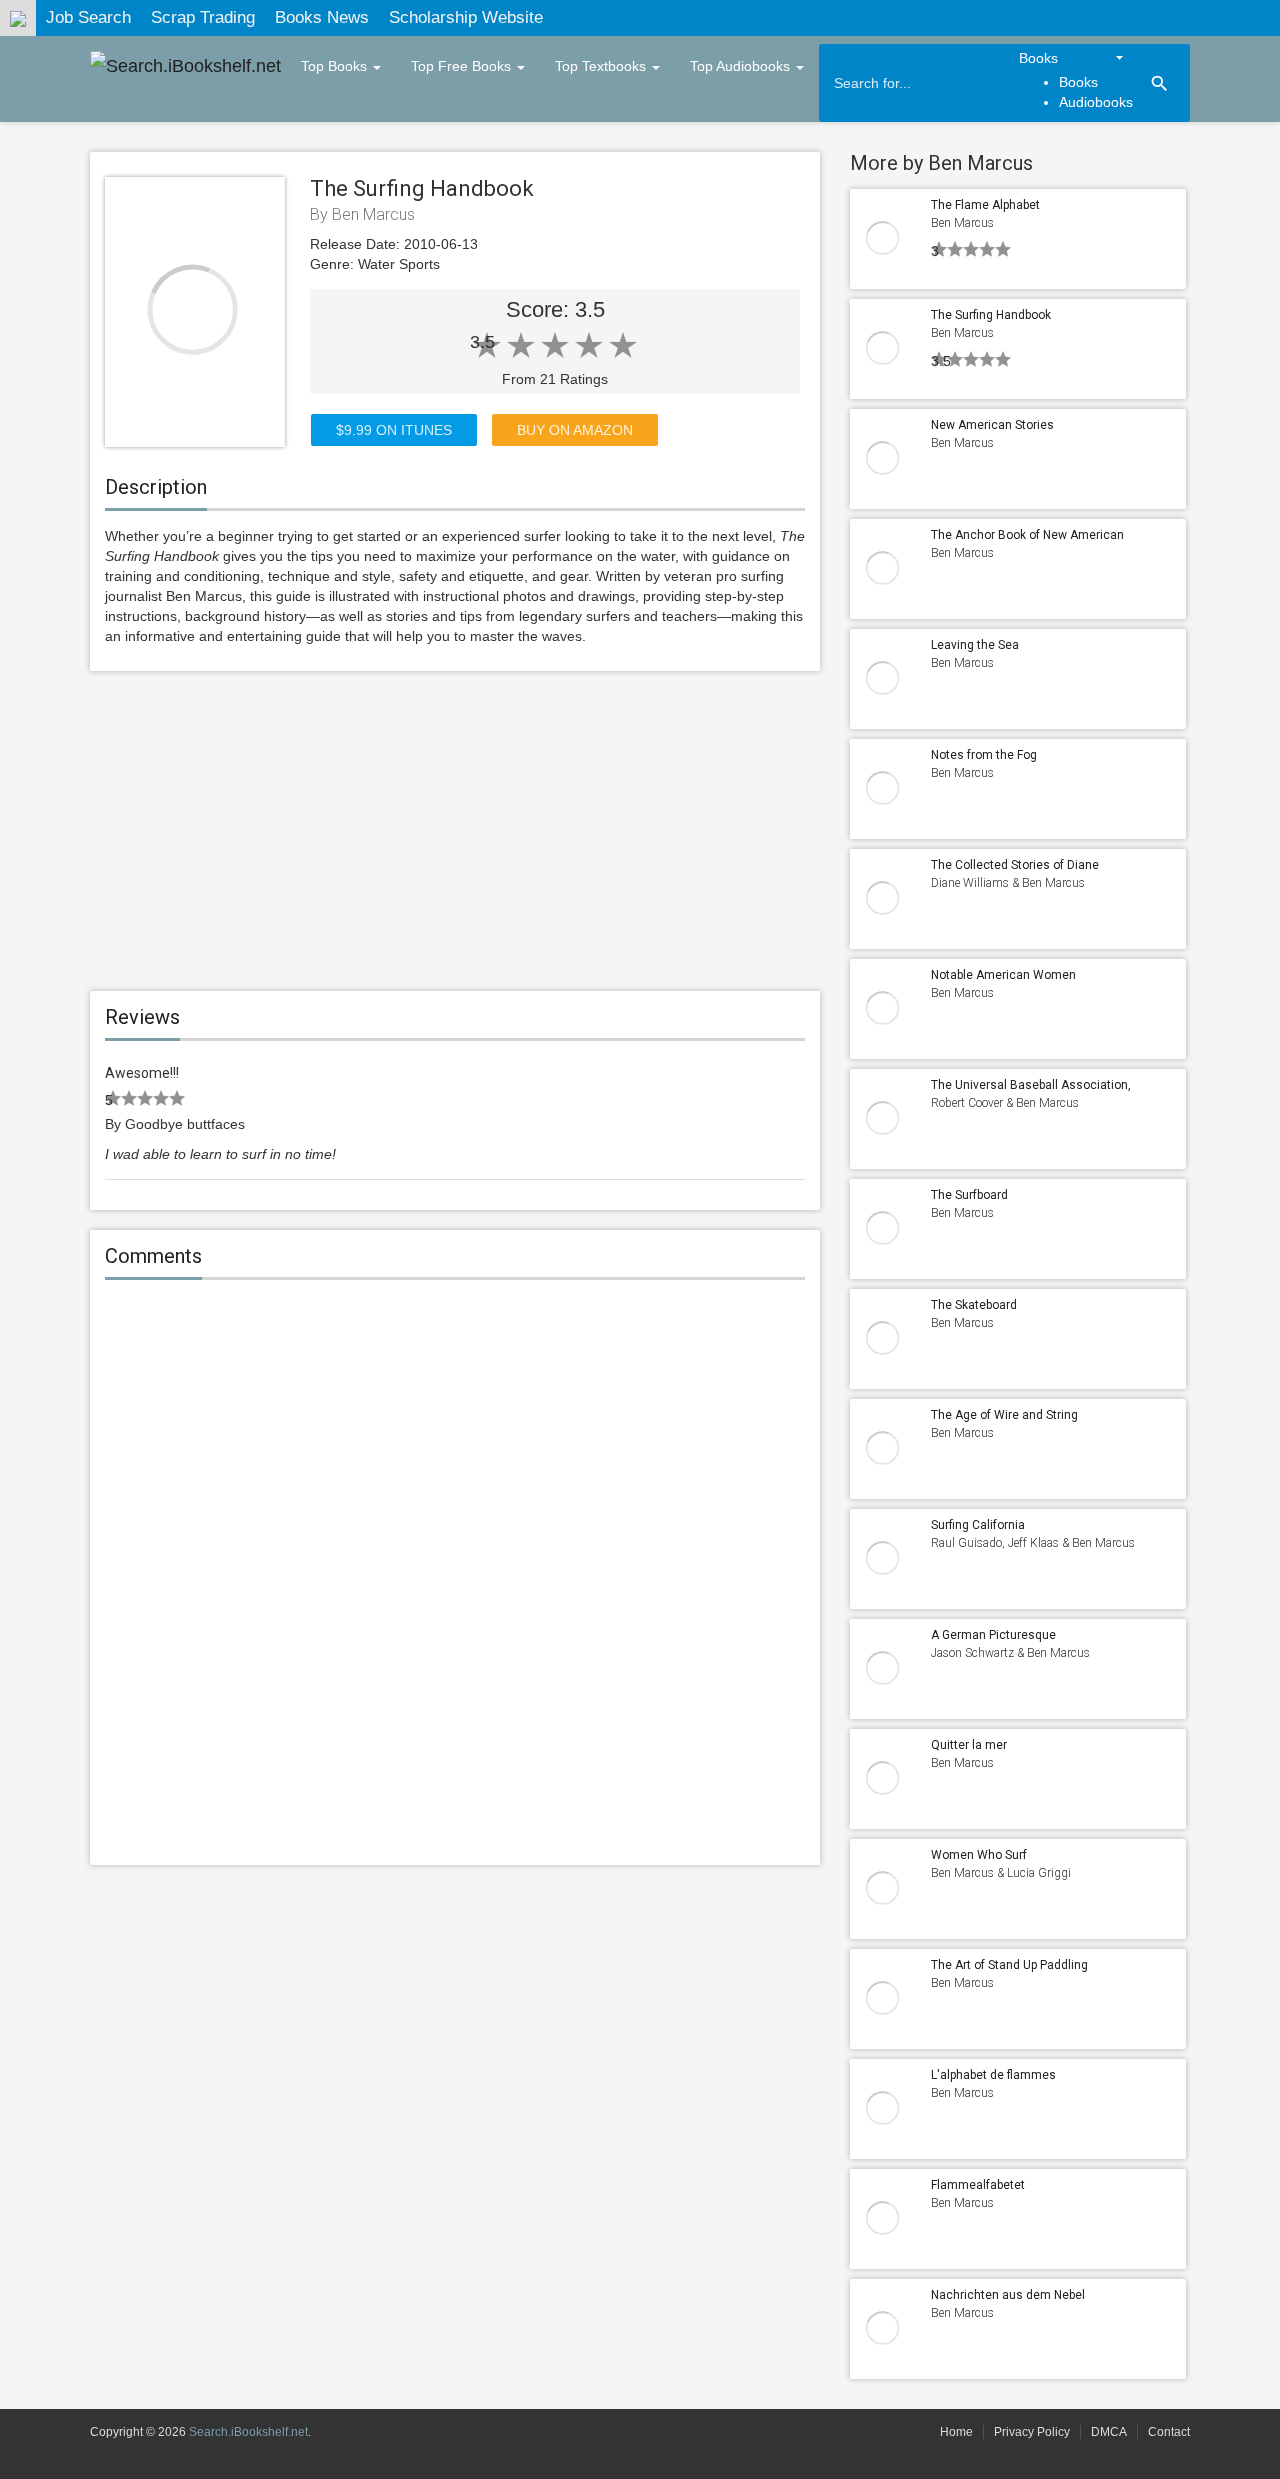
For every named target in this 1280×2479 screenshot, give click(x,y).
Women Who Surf (979, 1855)
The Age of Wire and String (1004, 1415)
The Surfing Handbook (991, 315)
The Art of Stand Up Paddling (1009, 1965)
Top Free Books (463, 66)
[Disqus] (455, 1575)
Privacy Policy (1032, 2432)
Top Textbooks (602, 66)
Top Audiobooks (742, 66)
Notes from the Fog (984, 755)
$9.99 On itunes (394, 430)
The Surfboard (969, 1195)
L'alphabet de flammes (993, 2075)
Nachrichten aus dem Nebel (1008, 2295)
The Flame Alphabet (985, 205)
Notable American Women (1003, 975)
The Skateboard (974, 1305)
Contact (1169, 2432)
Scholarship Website (466, 17)
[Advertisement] (455, 831)
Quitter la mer (969, 1745)
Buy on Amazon (575, 430)
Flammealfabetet (978, 2185)
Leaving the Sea (975, 645)
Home (956, 2432)
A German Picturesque (993, 1635)
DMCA (1109, 2432)
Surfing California (978, 1525)
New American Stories (992, 425)
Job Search (88, 17)
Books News (322, 17)
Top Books (336, 66)
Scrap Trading (203, 17)
